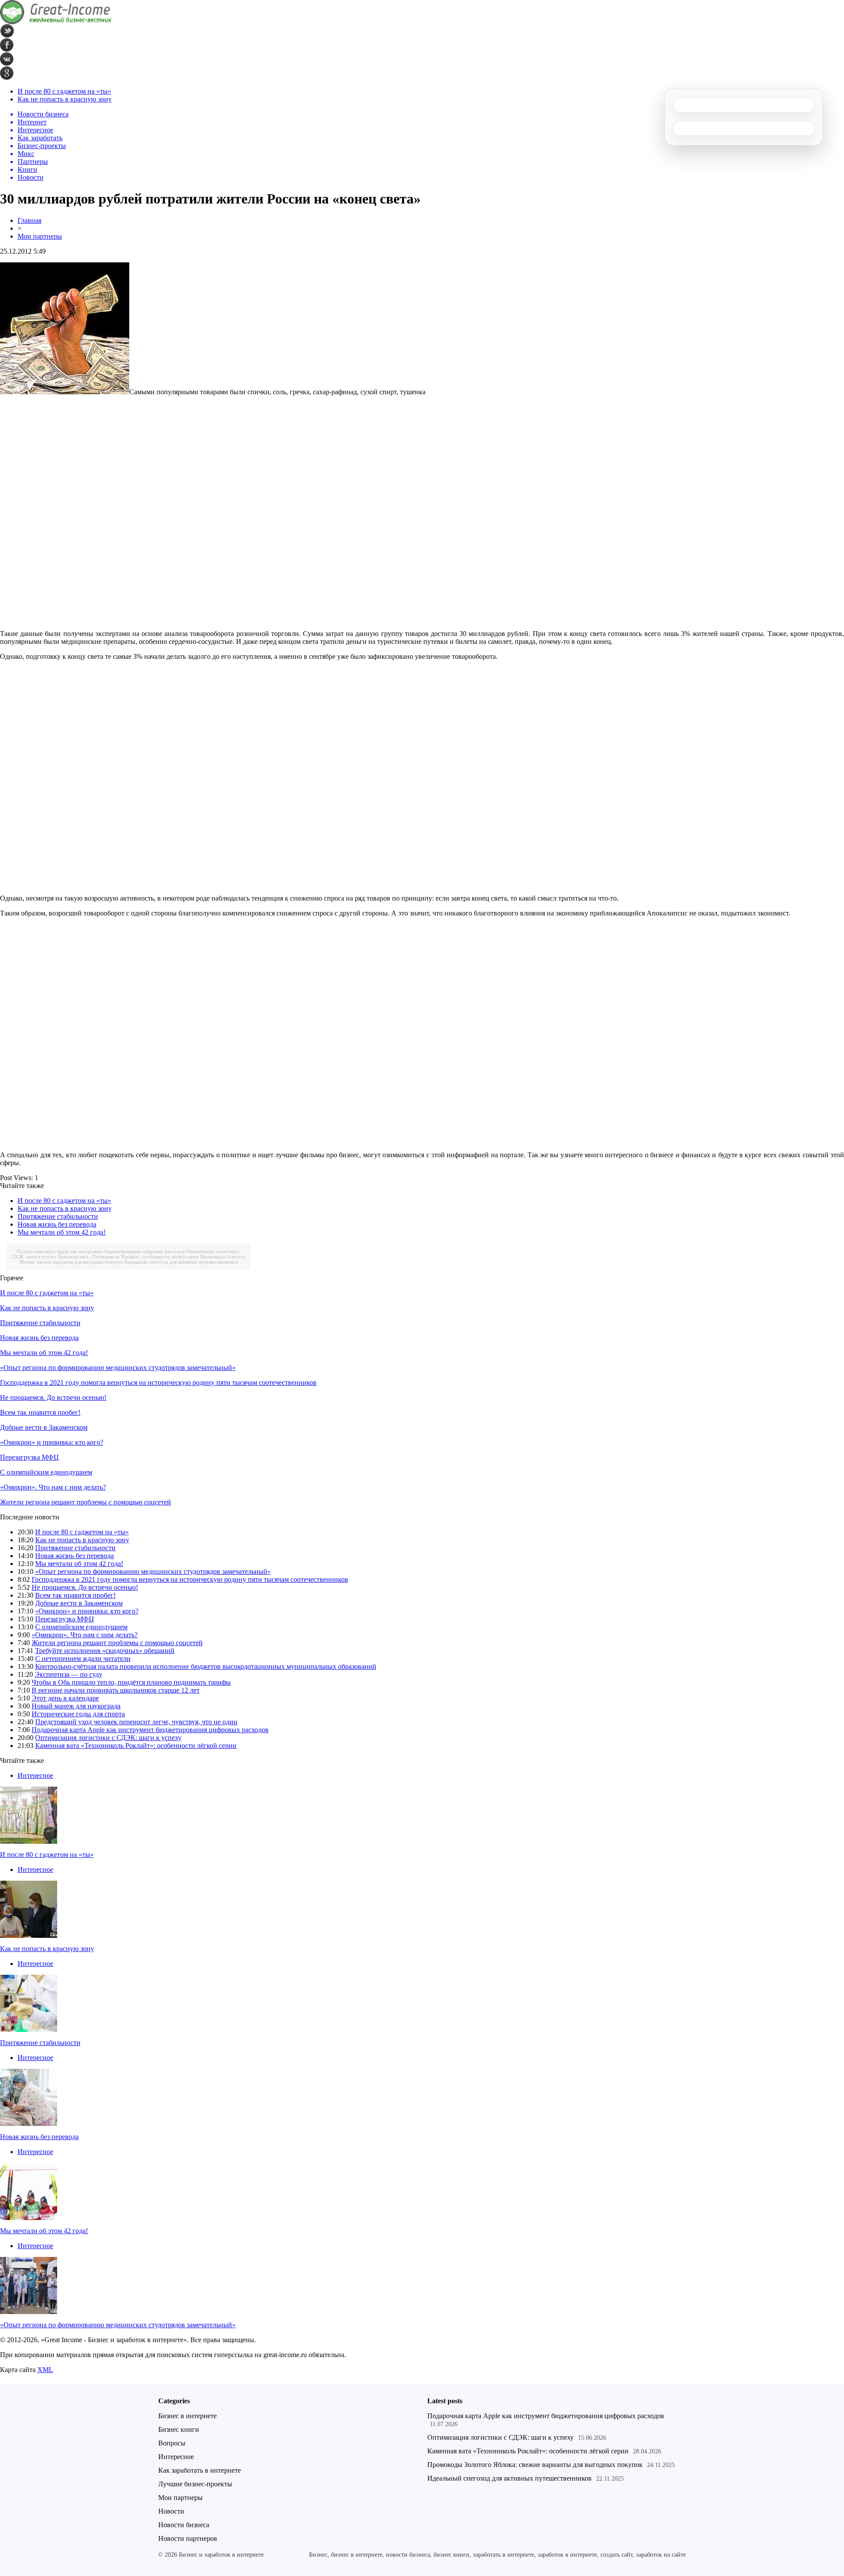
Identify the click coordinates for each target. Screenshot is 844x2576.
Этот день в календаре (65, 1698)
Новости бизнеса (184, 2525)
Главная (29, 220)
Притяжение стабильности (58, 1216)
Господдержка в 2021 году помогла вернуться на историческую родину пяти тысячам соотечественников (158, 1382)
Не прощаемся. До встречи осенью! (53, 1397)
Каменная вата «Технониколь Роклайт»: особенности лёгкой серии (128, 1257)
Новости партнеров (188, 2538)
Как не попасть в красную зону (65, 99)
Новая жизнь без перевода (57, 1224)
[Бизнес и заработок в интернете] (56, 22)
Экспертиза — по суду (69, 1674)
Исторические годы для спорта (78, 1714)
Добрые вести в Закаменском (44, 1427)
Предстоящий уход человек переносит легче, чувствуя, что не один (136, 1722)
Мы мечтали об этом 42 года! (62, 1232)
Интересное (35, 1775)
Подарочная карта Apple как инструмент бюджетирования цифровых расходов (101, 1251)
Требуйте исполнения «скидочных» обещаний (105, 1651)
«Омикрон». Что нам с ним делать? (53, 1487)
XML (45, 2370)
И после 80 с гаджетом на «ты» (64, 91)
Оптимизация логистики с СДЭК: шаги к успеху (108, 1738)
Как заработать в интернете (200, 2470)
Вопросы (172, 2443)
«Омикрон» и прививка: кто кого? (52, 1442)
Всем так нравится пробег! (40, 1412)
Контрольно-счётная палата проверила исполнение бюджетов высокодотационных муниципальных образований (206, 1666)
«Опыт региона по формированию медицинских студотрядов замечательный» (118, 1368)
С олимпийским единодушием (46, 1472)
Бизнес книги (179, 2429)
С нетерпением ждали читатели (83, 1659)
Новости (171, 2511)
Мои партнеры (40, 236)
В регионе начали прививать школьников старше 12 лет (116, 1690)
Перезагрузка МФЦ (29, 1457)
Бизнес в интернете (187, 2416)
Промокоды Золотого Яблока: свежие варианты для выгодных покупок (535, 2465)
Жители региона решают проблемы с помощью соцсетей (85, 1502)
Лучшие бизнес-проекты (195, 2484)
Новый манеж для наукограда (76, 1706)
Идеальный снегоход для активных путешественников (181, 1262)
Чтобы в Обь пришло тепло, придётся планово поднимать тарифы (131, 1682)
